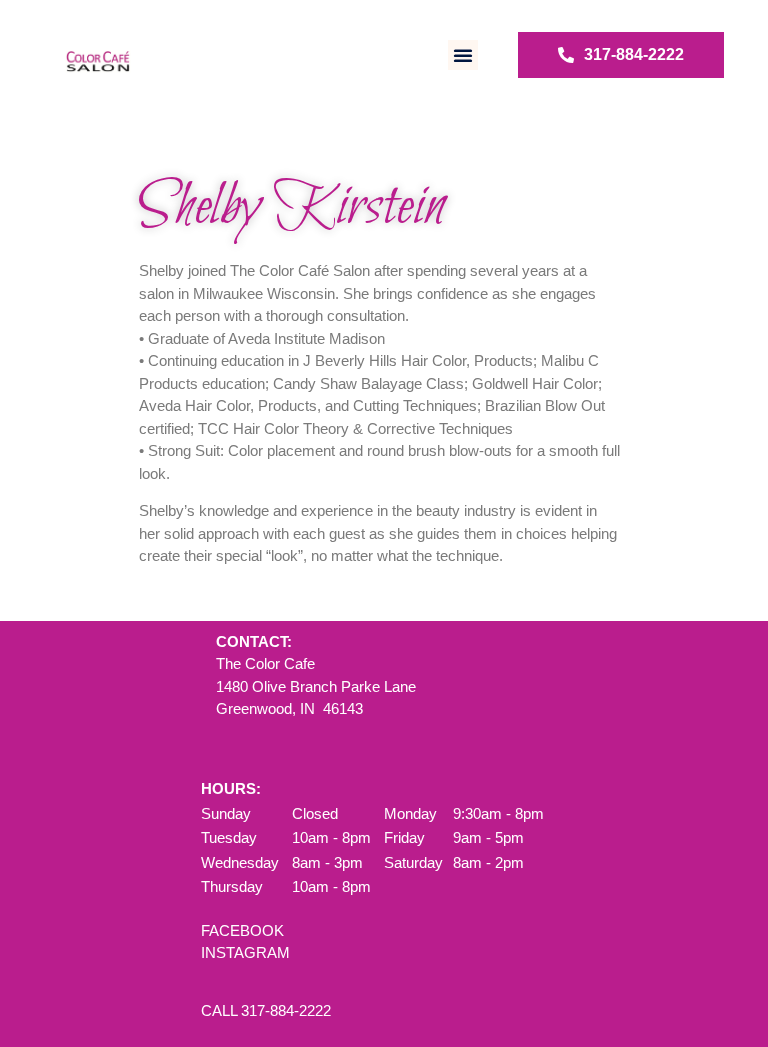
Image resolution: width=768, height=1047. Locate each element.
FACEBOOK (242, 930)
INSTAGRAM (245, 952)
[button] (463, 55)
